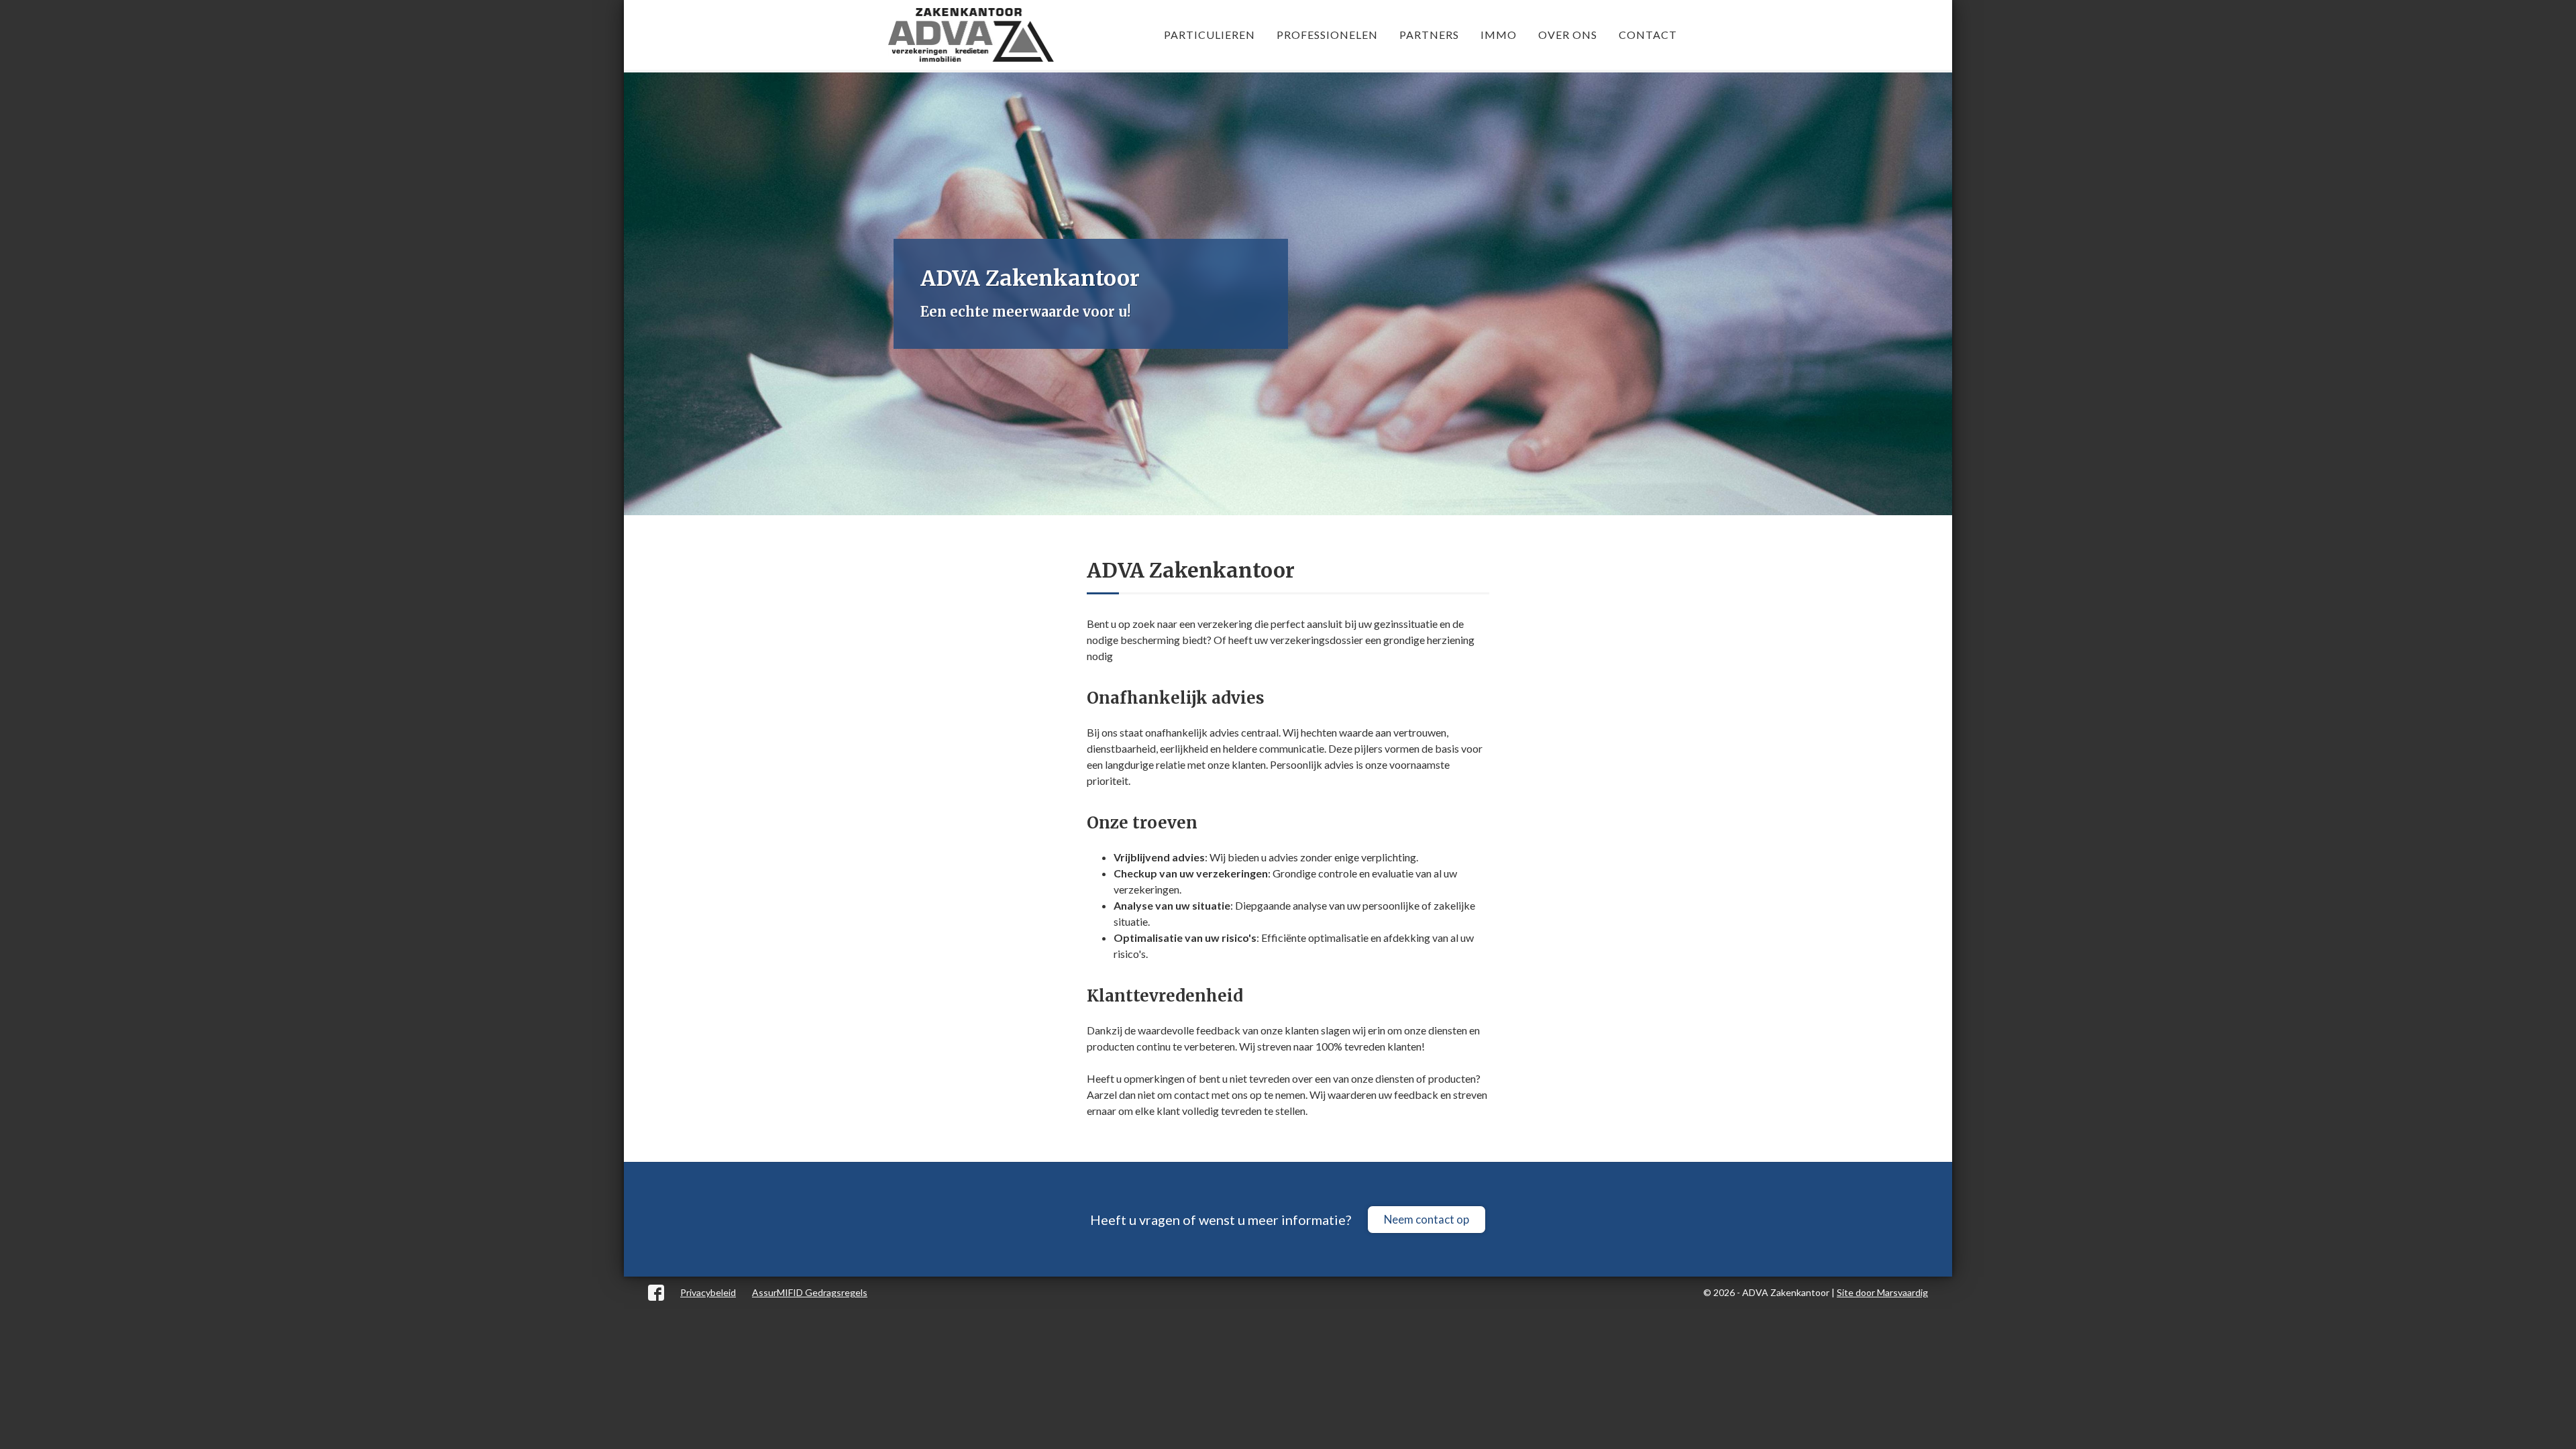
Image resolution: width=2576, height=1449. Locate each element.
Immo (1499, 35)
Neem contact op (1427, 1219)
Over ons (1568, 35)
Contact (1648, 35)
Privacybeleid (708, 1292)
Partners (1429, 35)
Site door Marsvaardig (1882, 1292)
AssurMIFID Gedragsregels (810, 1292)
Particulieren (1210, 35)
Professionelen (1327, 35)
